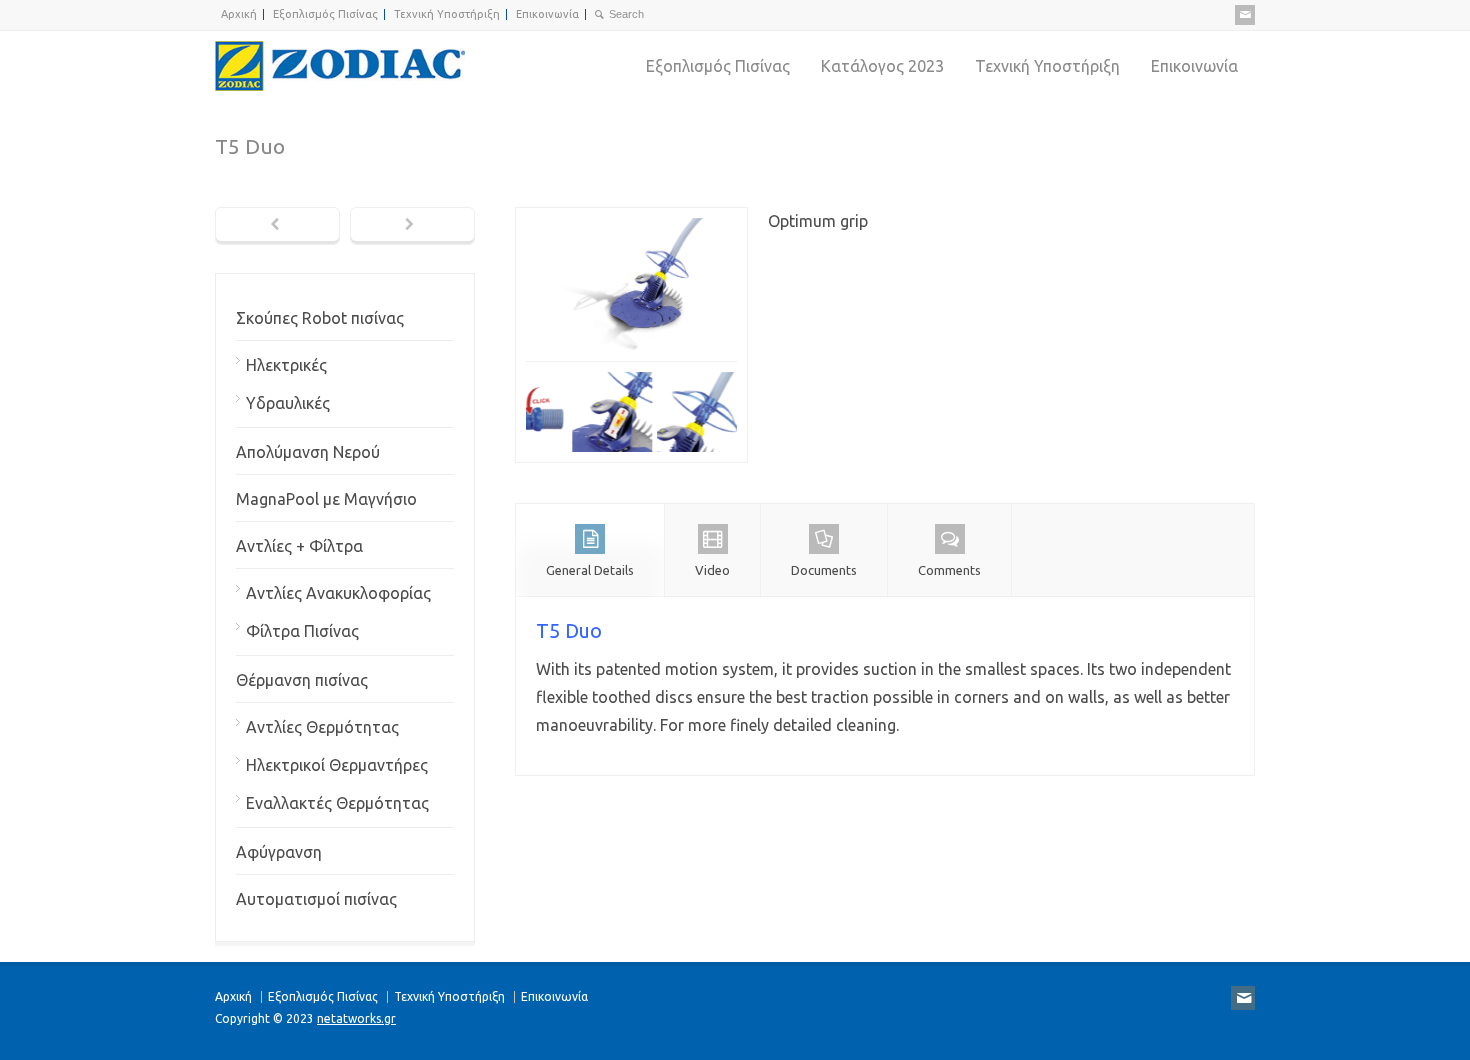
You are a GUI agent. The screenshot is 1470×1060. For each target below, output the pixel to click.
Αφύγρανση (279, 852)
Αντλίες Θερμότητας (322, 727)
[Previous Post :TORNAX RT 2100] (277, 226)
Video (712, 570)
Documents (824, 570)
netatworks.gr (356, 1018)
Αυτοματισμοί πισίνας (316, 899)
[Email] (1245, 15)
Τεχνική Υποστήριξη (447, 14)
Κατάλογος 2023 (882, 66)
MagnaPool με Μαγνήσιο (326, 499)
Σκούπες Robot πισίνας (320, 318)
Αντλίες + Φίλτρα (299, 546)
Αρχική (239, 14)
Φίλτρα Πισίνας (302, 631)
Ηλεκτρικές (286, 365)
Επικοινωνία (547, 14)
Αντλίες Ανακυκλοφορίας (338, 593)
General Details (590, 570)
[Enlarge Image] (632, 221)
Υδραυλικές (288, 403)
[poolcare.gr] (340, 66)
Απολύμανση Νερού (308, 452)
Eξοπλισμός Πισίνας (325, 14)
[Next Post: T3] (412, 226)
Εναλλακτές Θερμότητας (337, 803)
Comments (949, 570)
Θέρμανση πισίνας (302, 680)
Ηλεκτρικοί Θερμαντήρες (337, 765)
